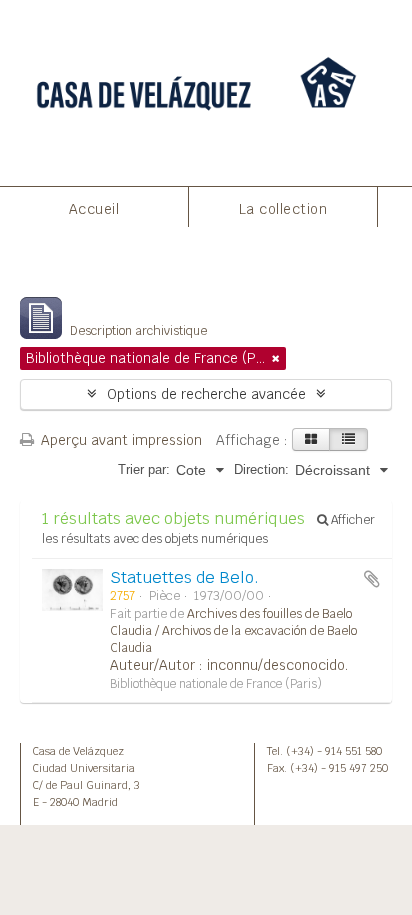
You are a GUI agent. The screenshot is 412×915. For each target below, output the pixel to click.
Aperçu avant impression (119, 440)
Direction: (261, 469)
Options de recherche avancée (206, 394)
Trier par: (144, 469)
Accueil (94, 209)
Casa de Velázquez (78, 751)
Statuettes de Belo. (184, 577)
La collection (283, 209)
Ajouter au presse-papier (372, 579)
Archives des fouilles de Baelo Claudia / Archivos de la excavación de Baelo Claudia (233, 631)
